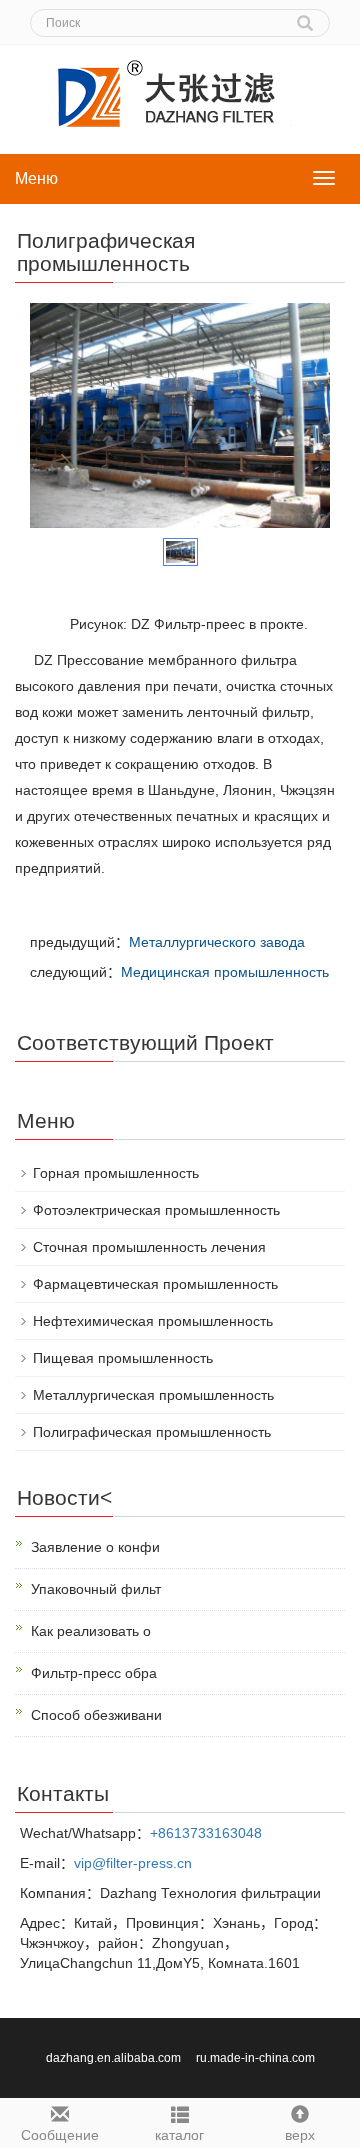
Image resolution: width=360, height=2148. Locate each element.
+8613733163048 (206, 1833)
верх (300, 2135)
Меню (36, 178)
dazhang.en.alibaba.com (115, 2058)
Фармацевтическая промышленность (155, 1284)
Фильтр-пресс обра (94, 1673)
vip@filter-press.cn (133, 1863)
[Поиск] (305, 16)
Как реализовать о (91, 1631)
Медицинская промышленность (225, 972)
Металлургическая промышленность (153, 1395)
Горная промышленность (116, 1173)
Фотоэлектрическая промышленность (156, 1210)
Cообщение (60, 2135)
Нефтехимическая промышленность (153, 1321)
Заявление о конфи (95, 1547)
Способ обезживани (96, 1715)
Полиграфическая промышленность (152, 1432)
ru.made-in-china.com (255, 2058)
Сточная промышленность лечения (149, 1247)
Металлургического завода (217, 942)
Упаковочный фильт (96, 1589)
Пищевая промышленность (123, 1358)
